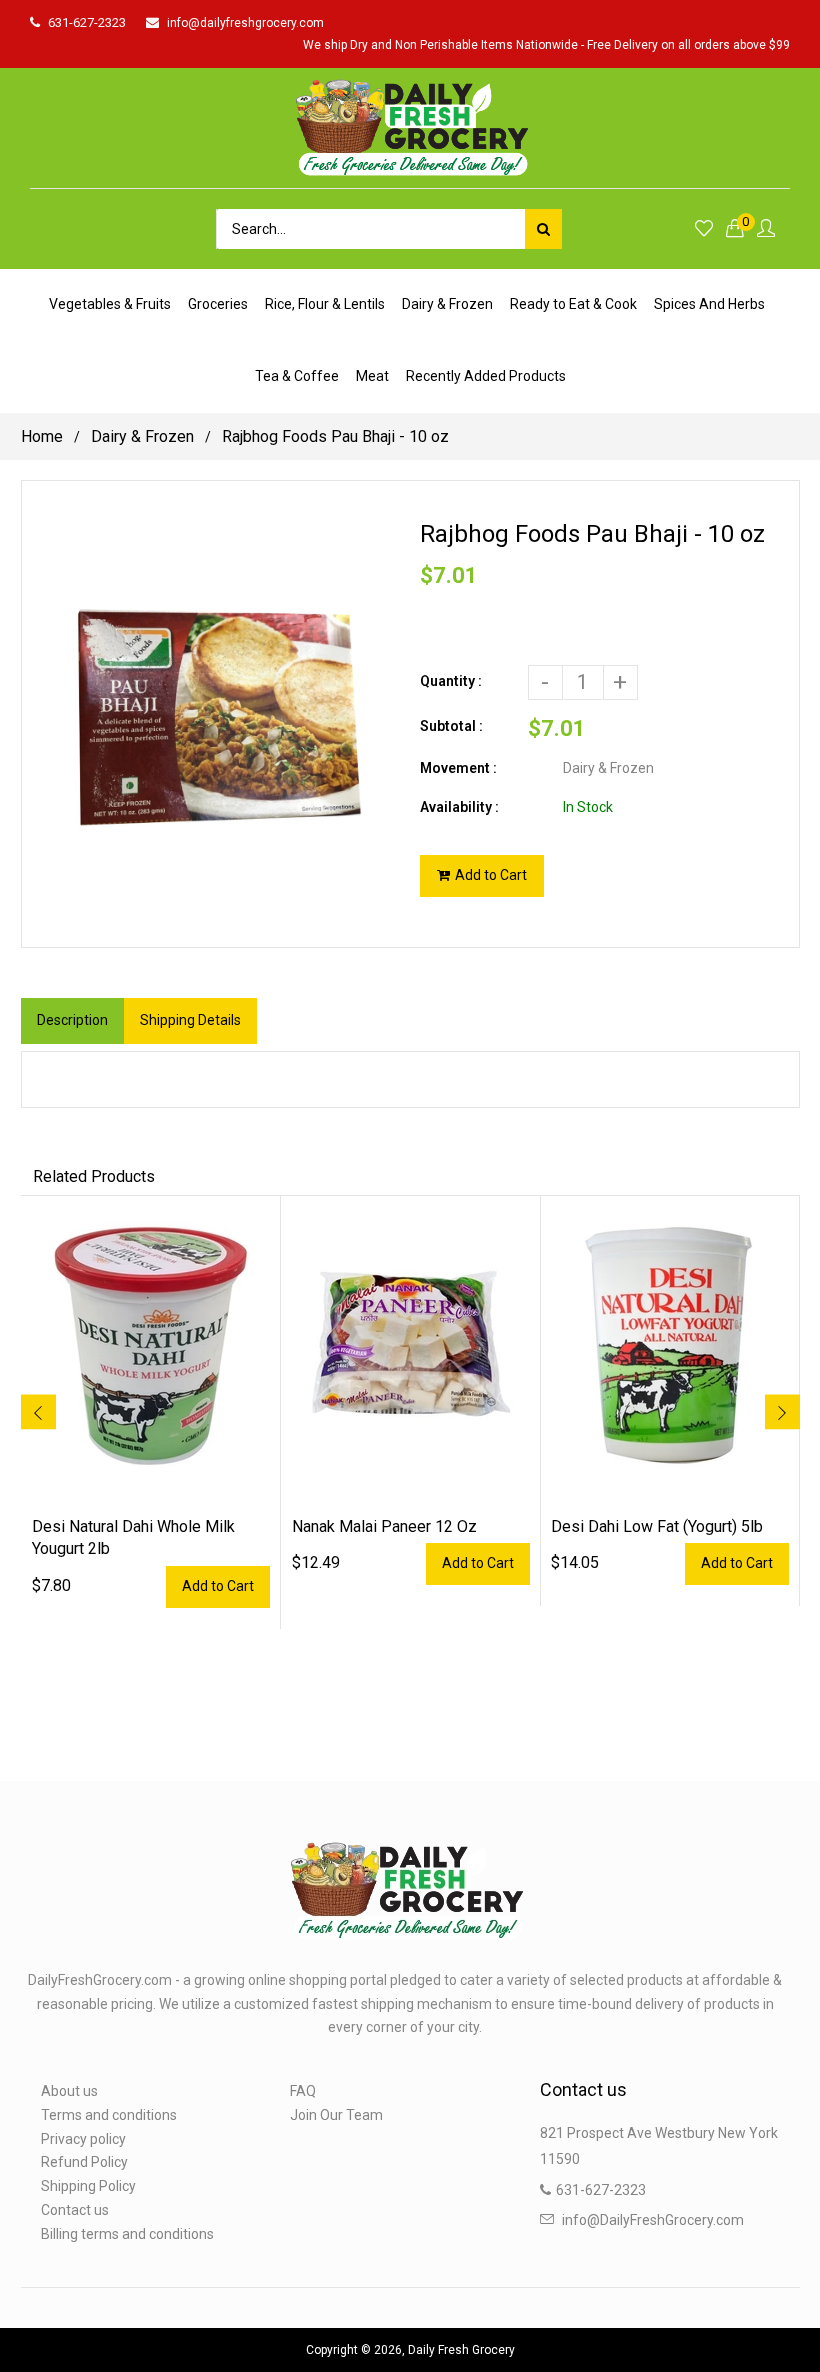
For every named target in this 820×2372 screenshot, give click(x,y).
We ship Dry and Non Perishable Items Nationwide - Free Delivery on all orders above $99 (546, 45)
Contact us (75, 2210)
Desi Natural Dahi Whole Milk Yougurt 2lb (133, 1537)
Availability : (459, 807)
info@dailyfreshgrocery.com (245, 23)
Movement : (458, 768)
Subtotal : (451, 726)
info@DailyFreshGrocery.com (653, 2220)
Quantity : (451, 681)
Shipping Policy (88, 2186)
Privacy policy (83, 2139)
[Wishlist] (704, 229)
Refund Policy (84, 2162)
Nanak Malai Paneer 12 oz (384, 1526)
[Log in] (766, 229)
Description (72, 1020)
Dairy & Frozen (142, 436)
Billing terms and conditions (127, 2234)
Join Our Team (336, 2115)
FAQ (303, 2091)
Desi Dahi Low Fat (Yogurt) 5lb (657, 1526)
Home (42, 436)
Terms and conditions (109, 2115)
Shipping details (190, 1020)
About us (69, 2091)
